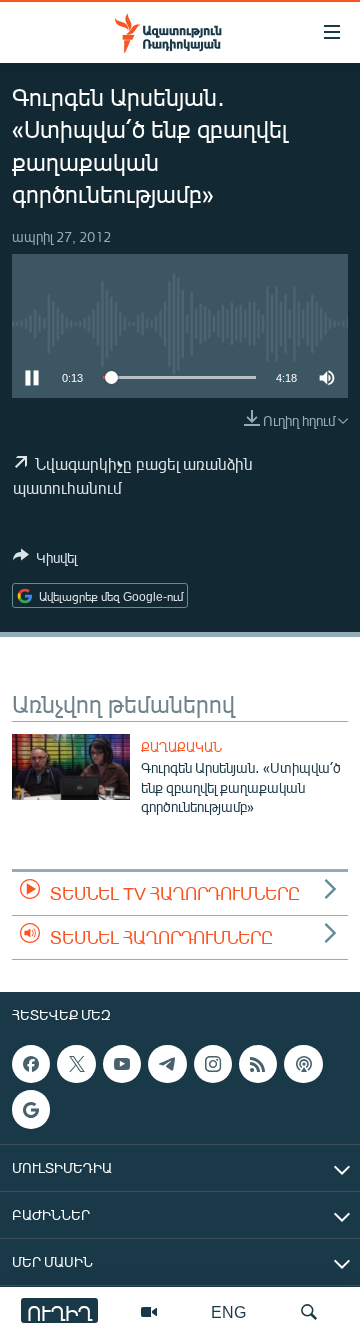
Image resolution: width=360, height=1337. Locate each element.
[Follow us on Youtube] (122, 1064)
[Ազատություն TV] (149, 1312)
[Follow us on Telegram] (167, 1064)
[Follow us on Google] (31, 1109)
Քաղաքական (181, 747)
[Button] (45, 561)
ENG (228, 1311)
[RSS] (258, 1064)
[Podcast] (303, 1064)
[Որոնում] (309, 1312)
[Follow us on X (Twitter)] (76, 1064)
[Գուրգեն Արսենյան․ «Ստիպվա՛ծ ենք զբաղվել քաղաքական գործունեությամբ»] (71, 767)
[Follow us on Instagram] (213, 1064)
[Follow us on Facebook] (31, 1064)
